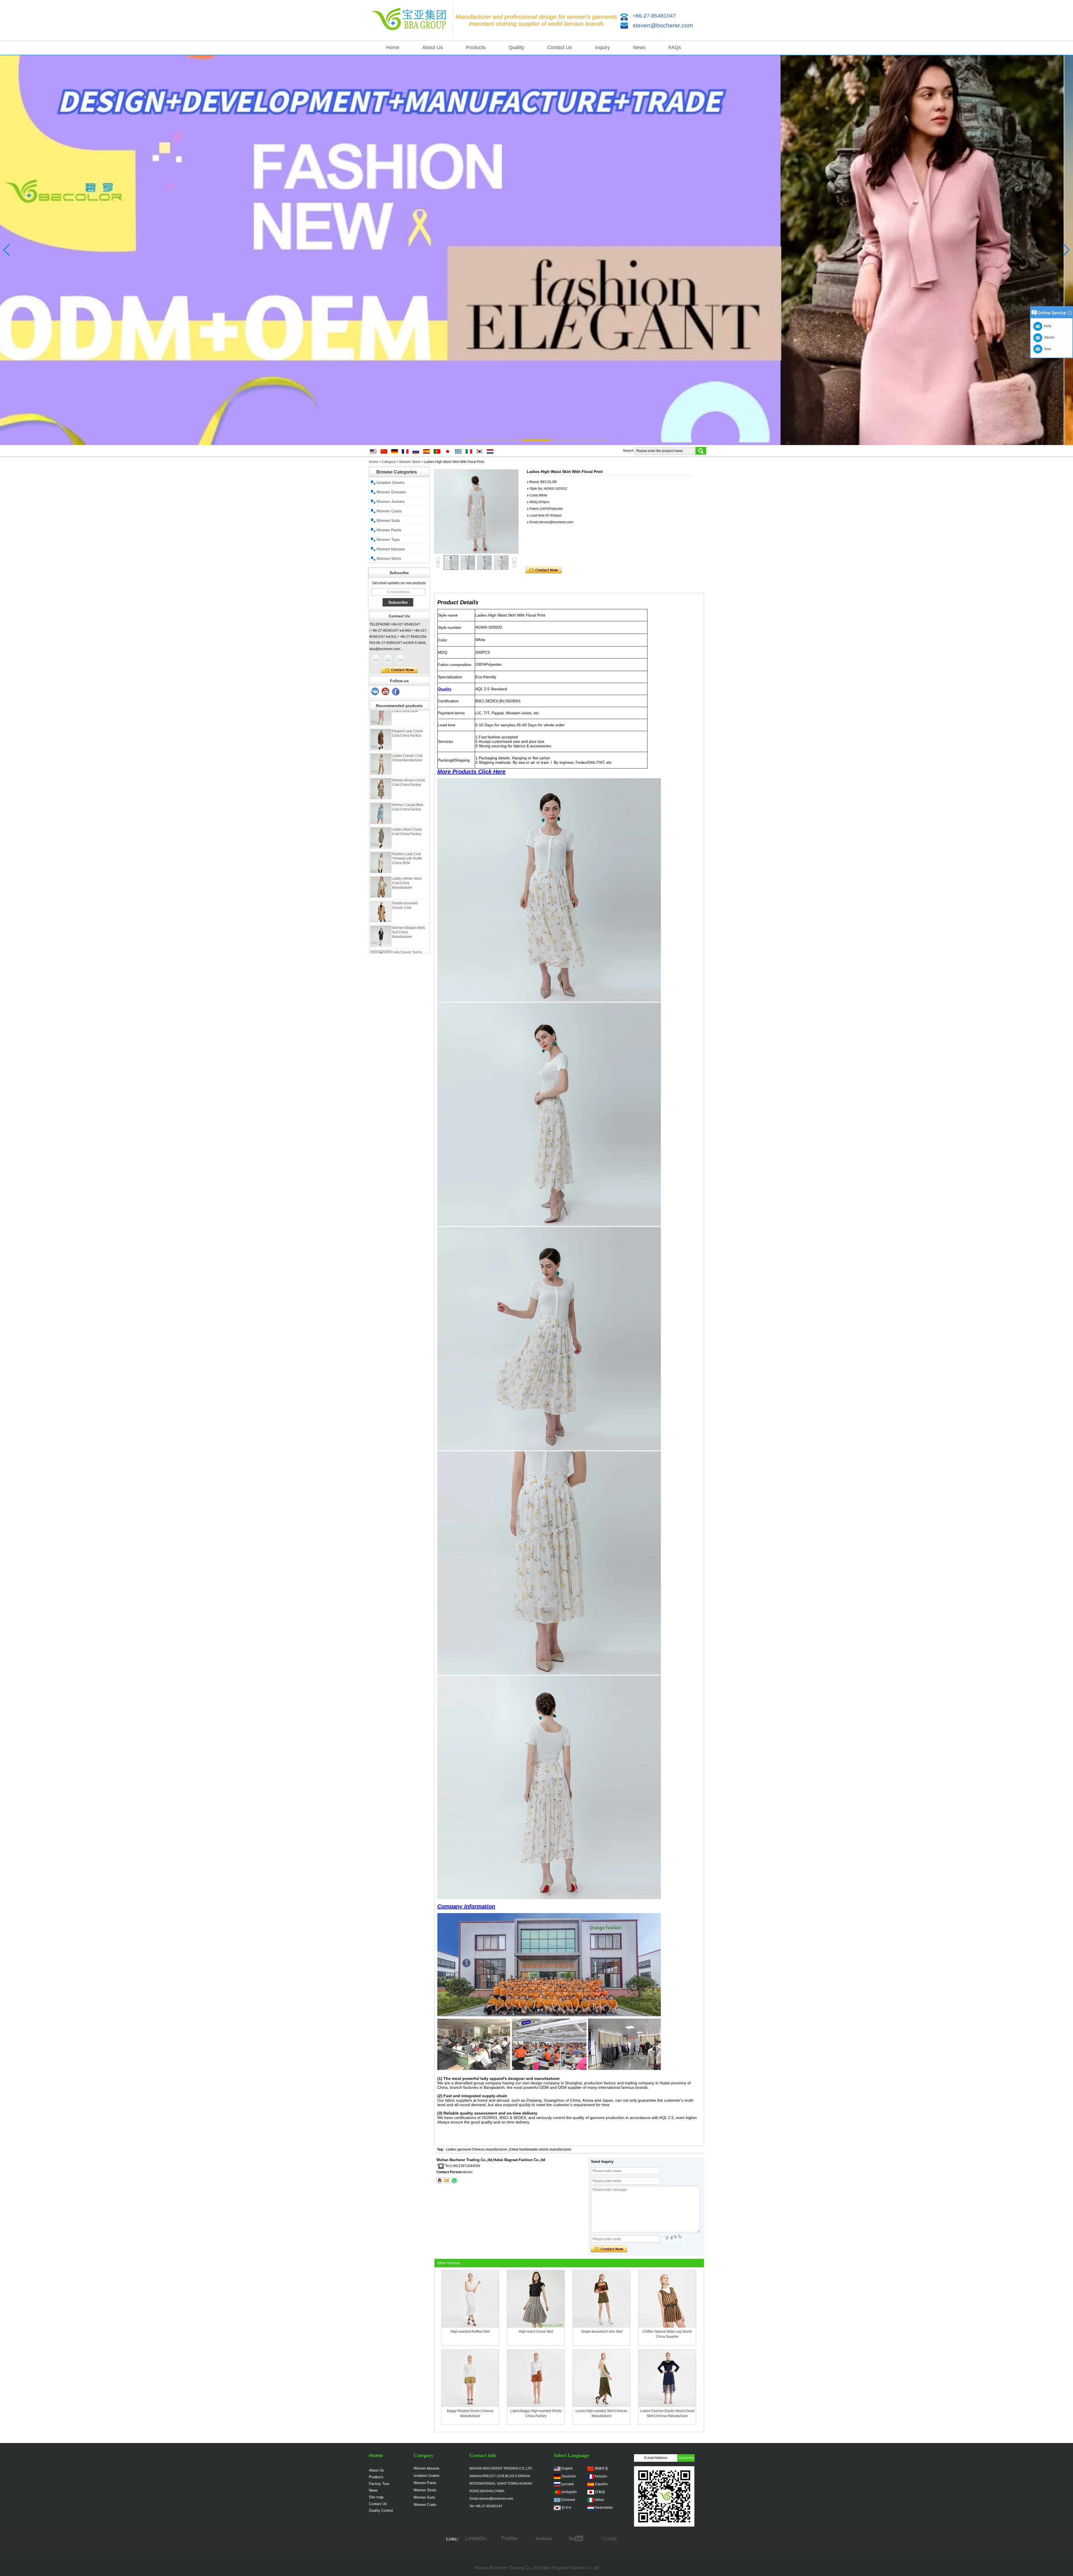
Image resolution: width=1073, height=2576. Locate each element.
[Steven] (388, 659)
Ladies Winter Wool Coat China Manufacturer (407, 818)
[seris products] (536, 250)
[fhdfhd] (610, 2539)
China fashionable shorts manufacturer (540, 2149)
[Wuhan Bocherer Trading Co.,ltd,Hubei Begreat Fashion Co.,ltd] (411, 20)
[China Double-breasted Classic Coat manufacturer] (381, 847)
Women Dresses (391, 492)
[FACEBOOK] (543, 2539)
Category (389, 462)
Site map (376, 2497)
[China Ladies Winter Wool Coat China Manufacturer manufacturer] (381, 822)
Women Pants (389, 530)
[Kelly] (400, 659)
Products (476, 47)
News (639, 47)
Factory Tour (379, 2484)
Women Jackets (390, 501)
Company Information (466, 1906)
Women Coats (389, 511)
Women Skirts (410, 462)
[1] (396, 692)
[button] (476, 440)
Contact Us (560, 47)
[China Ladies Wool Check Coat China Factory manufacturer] (381, 773)
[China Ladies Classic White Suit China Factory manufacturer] (381, 945)
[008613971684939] (454, 2180)
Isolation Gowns (390, 482)
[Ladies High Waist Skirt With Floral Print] (476, 512)
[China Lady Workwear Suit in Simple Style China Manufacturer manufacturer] (381, 920)
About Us (433, 47)
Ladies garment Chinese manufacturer (477, 2149)
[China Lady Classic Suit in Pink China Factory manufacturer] (381, 896)
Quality (516, 47)
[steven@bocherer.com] (447, 2180)
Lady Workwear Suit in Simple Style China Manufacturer (409, 917)
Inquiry (602, 47)
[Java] (376, 659)
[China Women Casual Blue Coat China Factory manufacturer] (381, 748)
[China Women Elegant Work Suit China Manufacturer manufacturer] (381, 871)
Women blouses (391, 549)
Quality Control (381, 2510)
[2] (386, 692)
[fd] (576, 2539)
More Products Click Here (471, 772)
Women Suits (388, 520)
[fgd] (509, 2539)
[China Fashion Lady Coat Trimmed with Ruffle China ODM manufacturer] (381, 798)
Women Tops (388, 539)
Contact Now (399, 670)
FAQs (675, 47)
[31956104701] (440, 2180)
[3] (375, 692)
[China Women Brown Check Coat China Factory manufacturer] (381, 724)
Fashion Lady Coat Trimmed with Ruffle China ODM (407, 794)
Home (393, 47)
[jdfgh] (476, 2539)
